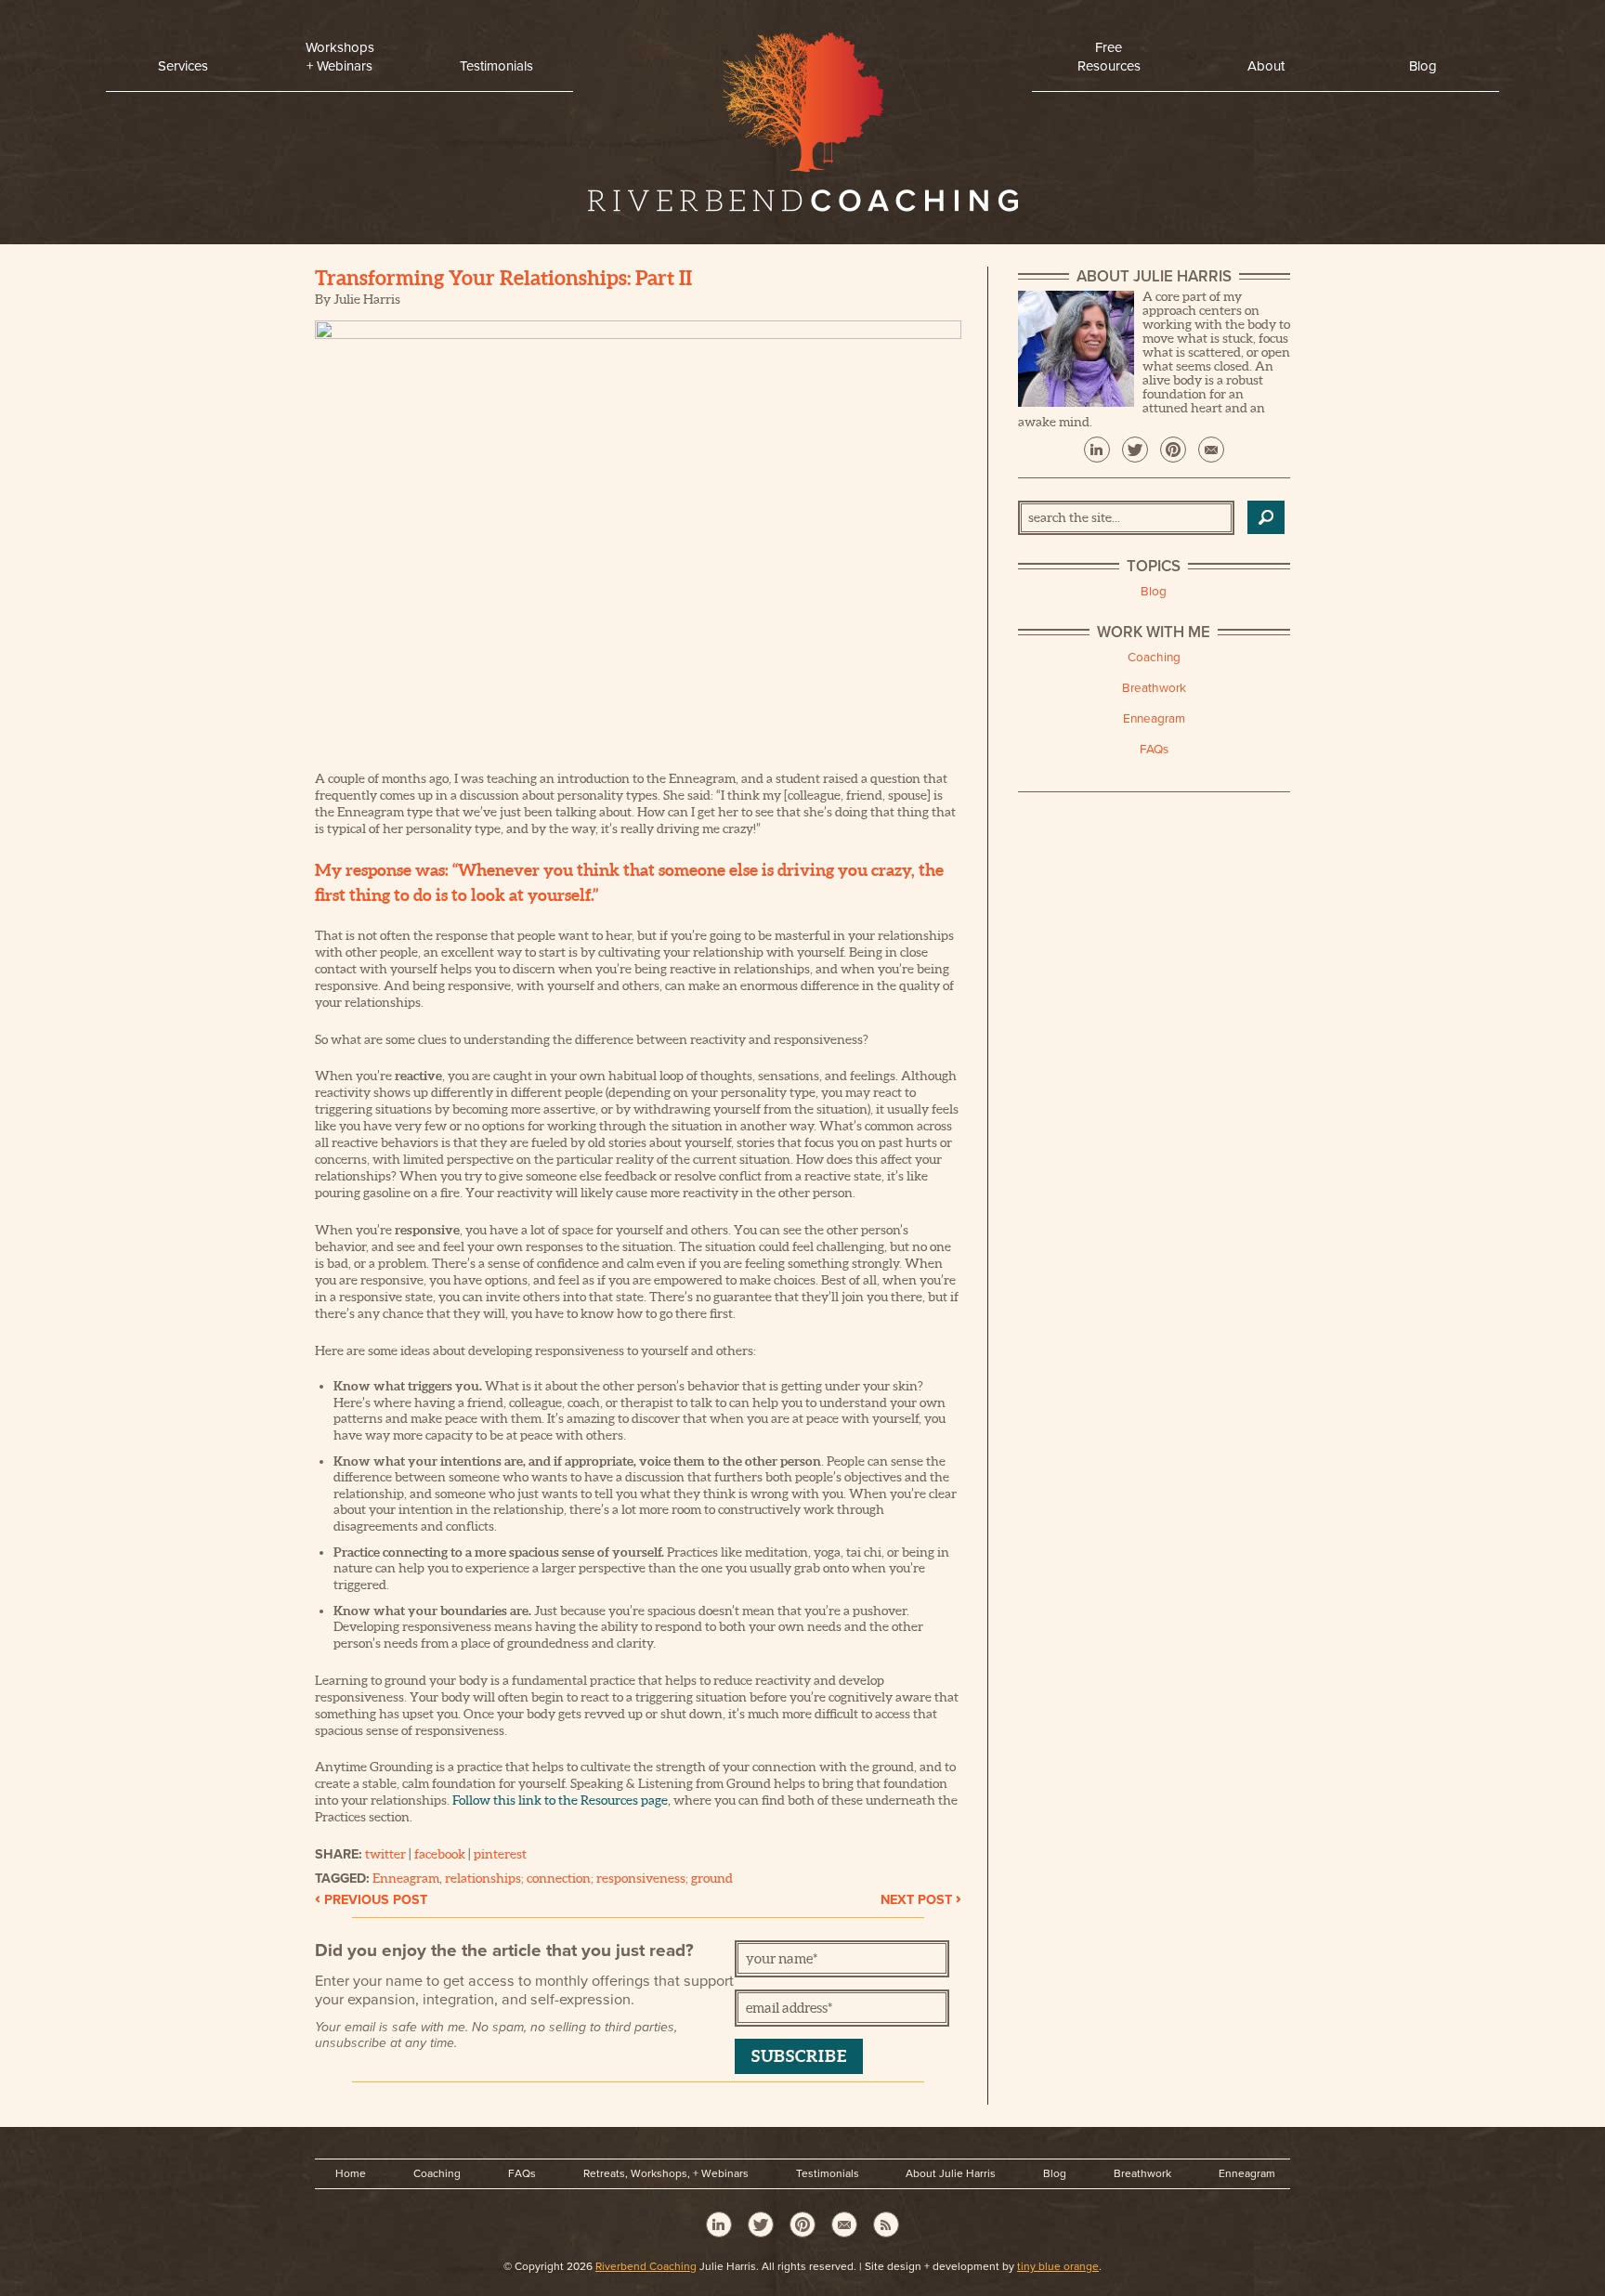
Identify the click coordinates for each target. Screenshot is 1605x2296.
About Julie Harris (951, 2173)
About (1266, 66)
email (1211, 450)
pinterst (1173, 450)
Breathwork (1154, 688)
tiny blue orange (1058, 2266)
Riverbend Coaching (646, 2266)
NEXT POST (921, 1900)
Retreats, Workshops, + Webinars (666, 2173)
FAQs (1154, 750)
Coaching (1154, 658)
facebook (440, 1854)
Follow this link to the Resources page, (561, 1800)
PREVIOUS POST (371, 1900)
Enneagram (406, 1878)
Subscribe (799, 2056)
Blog (1423, 66)
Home (351, 2173)
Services (183, 66)
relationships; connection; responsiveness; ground (589, 1878)
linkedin (1097, 450)
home (802, 127)
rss (886, 2224)
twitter (385, 1854)
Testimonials (496, 66)
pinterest (500, 1854)
